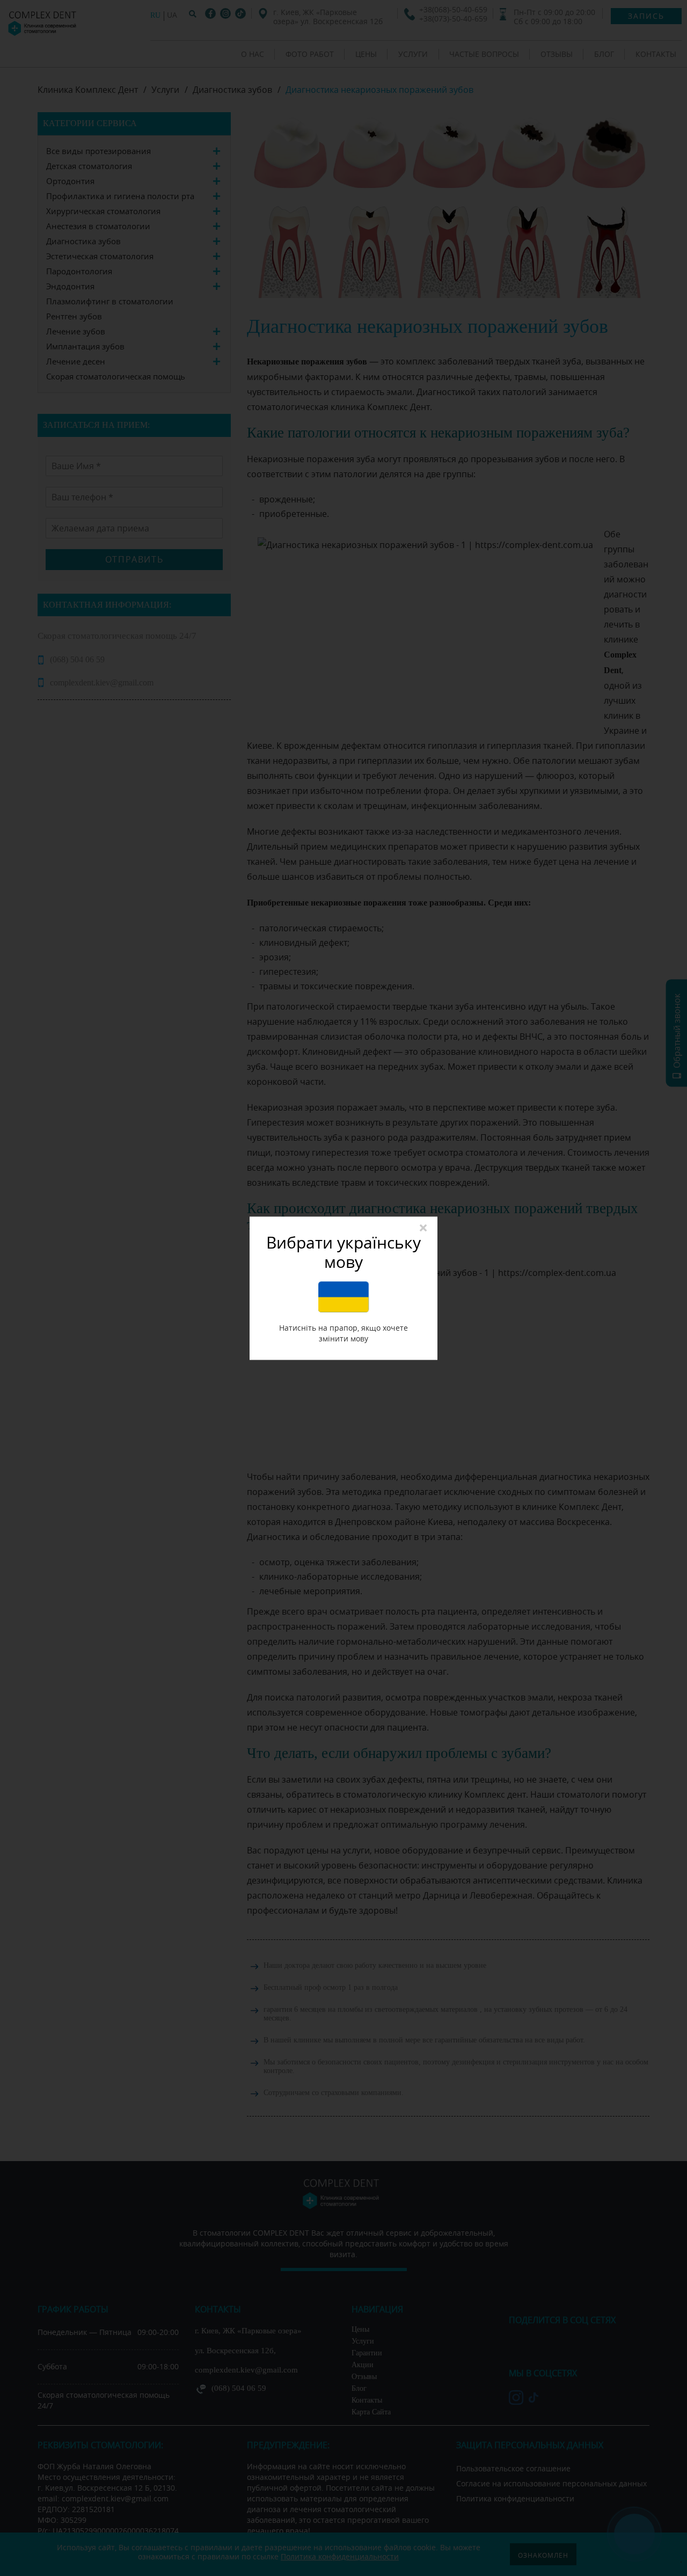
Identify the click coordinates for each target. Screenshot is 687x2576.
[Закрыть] (423, 1228)
